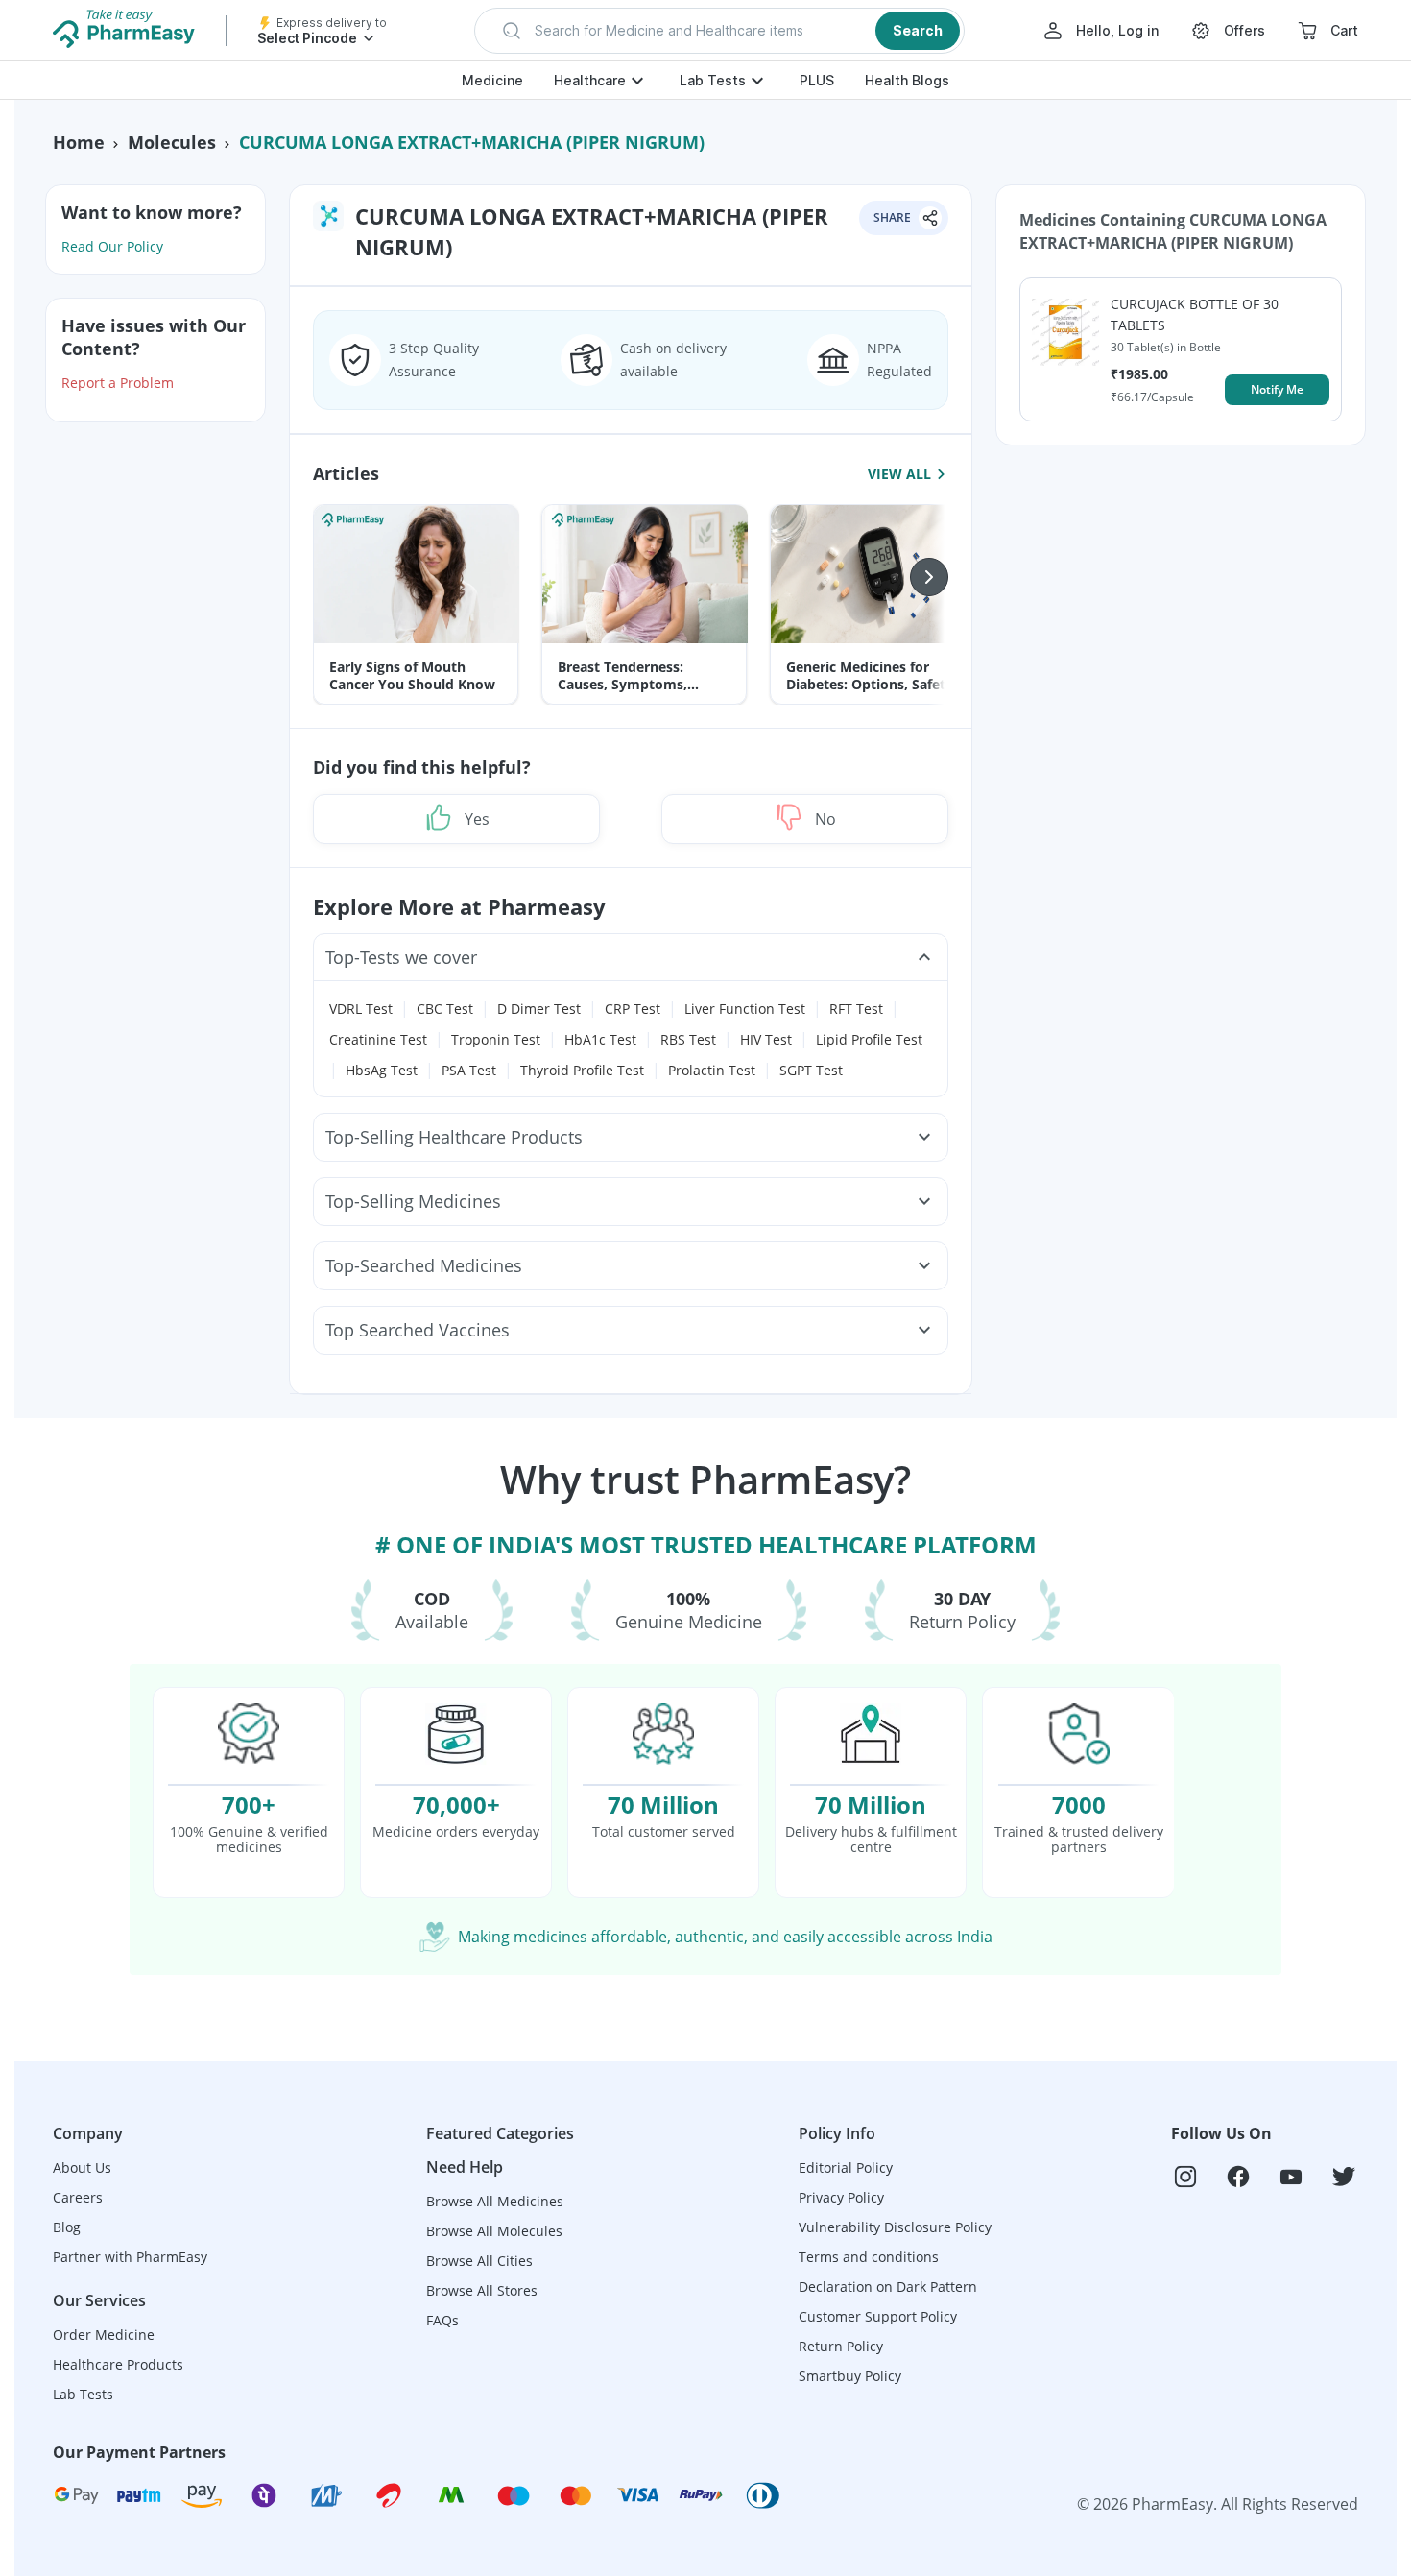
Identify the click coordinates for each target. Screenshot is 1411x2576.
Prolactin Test (712, 1070)
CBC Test (445, 1009)
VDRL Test (361, 1009)
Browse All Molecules (494, 2231)
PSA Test (469, 1070)
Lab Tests (713, 80)
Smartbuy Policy (850, 2376)
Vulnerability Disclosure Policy (895, 2227)
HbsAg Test (382, 1070)
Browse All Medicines (495, 2201)
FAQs (442, 2320)
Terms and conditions (869, 2257)
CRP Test (633, 1009)
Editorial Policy (846, 2167)
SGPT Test (811, 1070)
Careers (78, 2197)
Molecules (172, 142)
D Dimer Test (539, 1009)
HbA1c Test (600, 1039)
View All (899, 473)
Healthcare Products (118, 2364)
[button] (719, 31)
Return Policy (841, 2346)
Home (79, 142)
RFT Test (856, 1009)
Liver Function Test (745, 1009)
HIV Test (766, 1039)
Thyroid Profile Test (582, 1070)
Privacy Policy (841, 2197)
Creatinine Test (378, 1039)
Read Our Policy (112, 246)
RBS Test (688, 1039)
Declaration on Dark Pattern (888, 2287)
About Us (82, 2167)
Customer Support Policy (878, 2316)
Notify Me (1277, 389)
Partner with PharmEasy (130, 2257)
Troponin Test (496, 1039)
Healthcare (590, 80)
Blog (67, 2227)
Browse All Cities (479, 2261)
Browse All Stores (482, 2290)
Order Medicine (104, 2335)
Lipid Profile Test (869, 1039)
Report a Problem (118, 383)
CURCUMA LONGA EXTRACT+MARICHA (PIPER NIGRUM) (472, 142)
